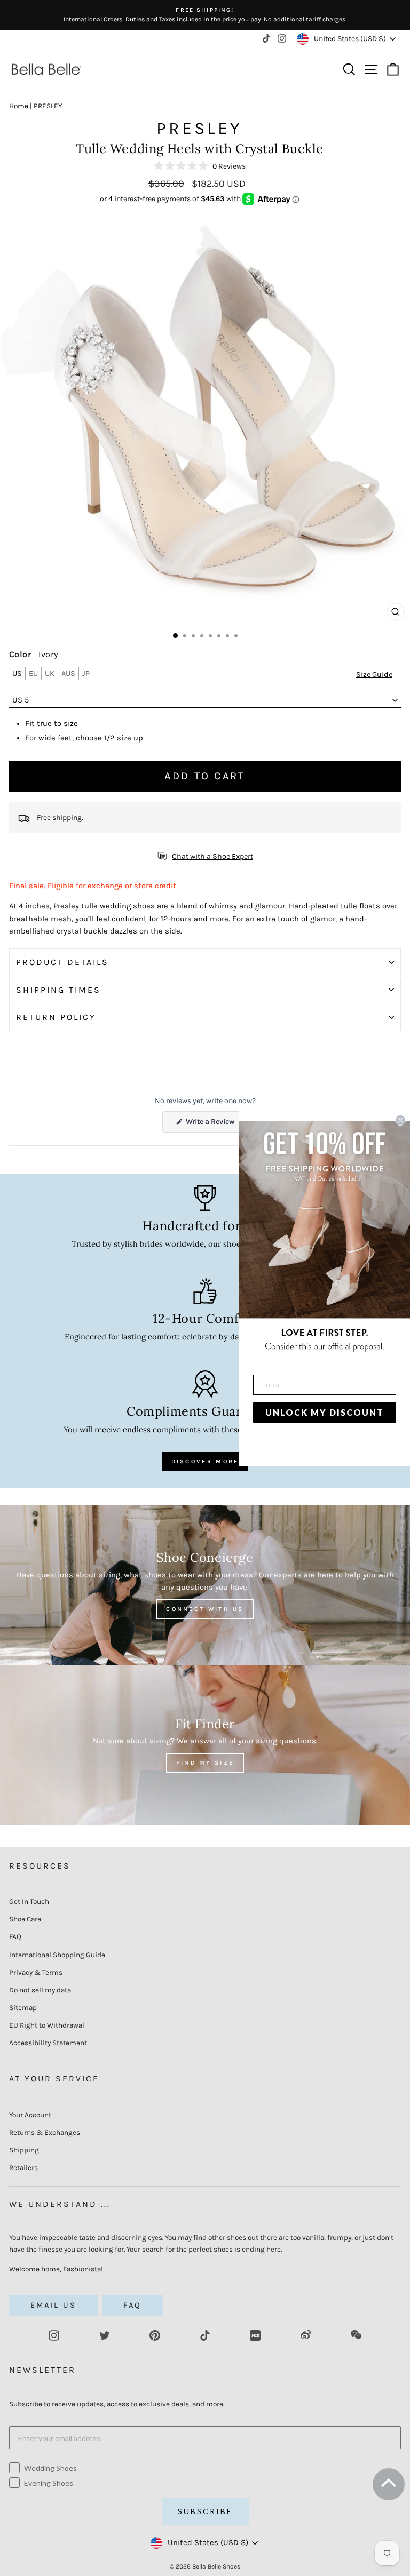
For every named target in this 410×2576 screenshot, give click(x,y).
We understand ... (60, 2204)
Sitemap (23, 2008)
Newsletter (42, 2370)
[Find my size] (205, 1745)
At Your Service (54, 2079)
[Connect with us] (205, 1585)
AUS (68, 673)
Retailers (23, 2168)
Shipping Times (58, 990)
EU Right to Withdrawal (47, 2025)
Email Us (53, 2305)
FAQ (15, 1937)
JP (86, 673)
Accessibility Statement (48, 2043)
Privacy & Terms (36, 1972)
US (17, 673)
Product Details (62, 962)
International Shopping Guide (57, 1955)
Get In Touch (29, 1901)
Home (19, 106)
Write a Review (216, 1124)
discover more (205, 1461)
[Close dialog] (400, 1120)
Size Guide (374, 675)
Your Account (30, 2115)
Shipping (24, 2150)
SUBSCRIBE (205, 2511)
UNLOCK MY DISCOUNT (325, 1412)
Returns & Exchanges (45, 2132)
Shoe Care (25, 1919)
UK (50, 673)
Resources (40, 1866)
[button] (200, 166)
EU (33, 673)
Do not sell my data (40, 1990)
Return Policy (56, 1017)
